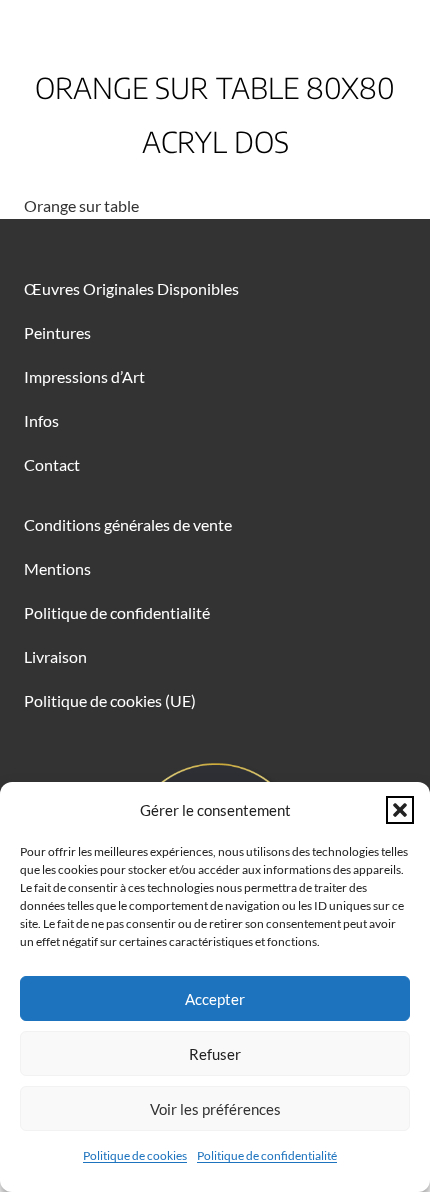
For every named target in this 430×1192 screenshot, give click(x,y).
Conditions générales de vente (128, 524)
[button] (400, 810)
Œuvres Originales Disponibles (131, 288)
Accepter (215, 999)
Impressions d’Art (84, 376)
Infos (41, 420)
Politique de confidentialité (267, 1155)
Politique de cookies (135, 1155)
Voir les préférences (215, 1109)
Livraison (55, 656)
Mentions (57, 568)
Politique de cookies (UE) (110, 700)
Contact (52, 464)
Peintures (57, 332)
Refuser (215, 1054)
